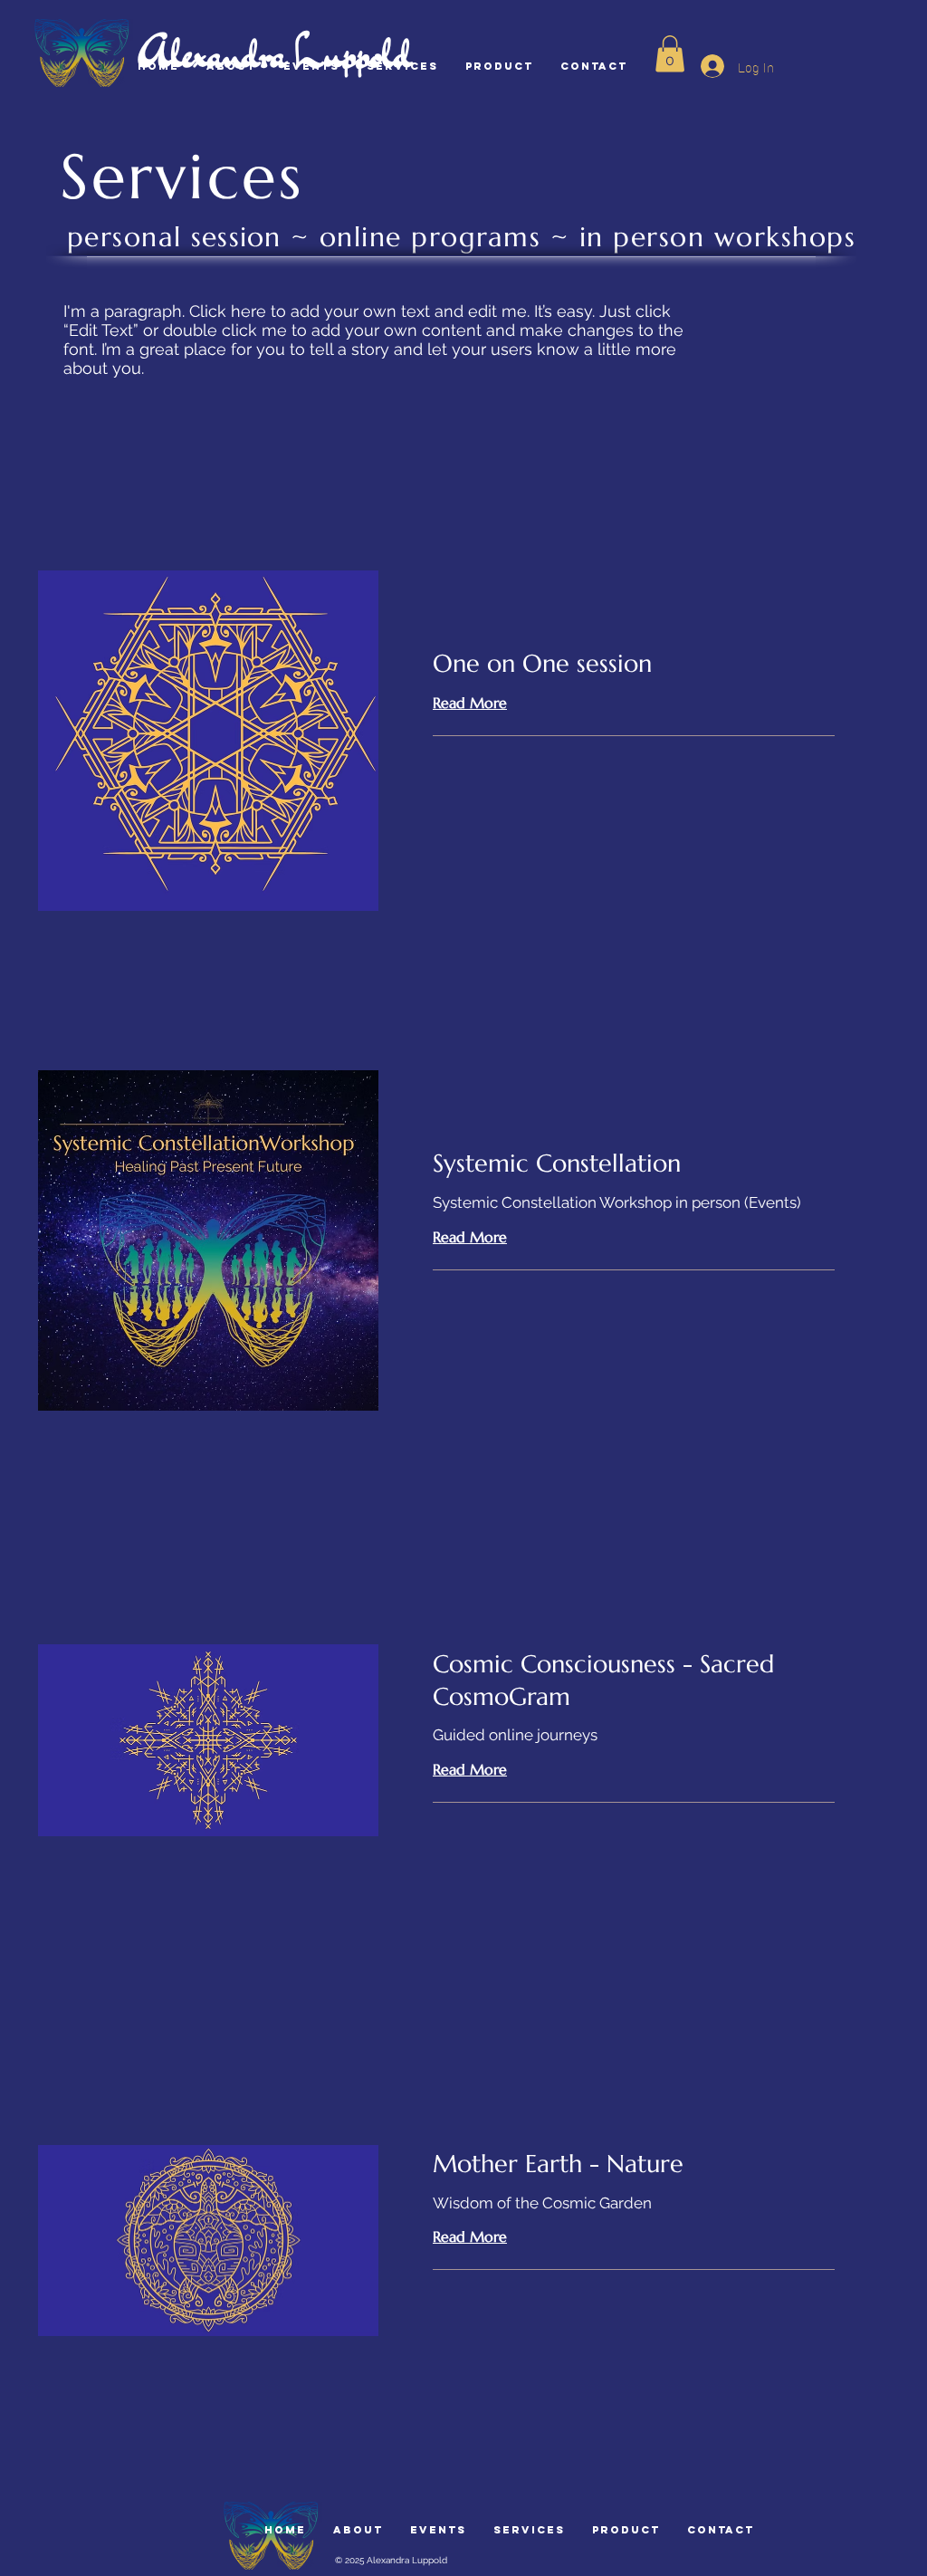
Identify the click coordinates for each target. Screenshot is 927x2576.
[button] (670, 54)
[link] (634, 665)
